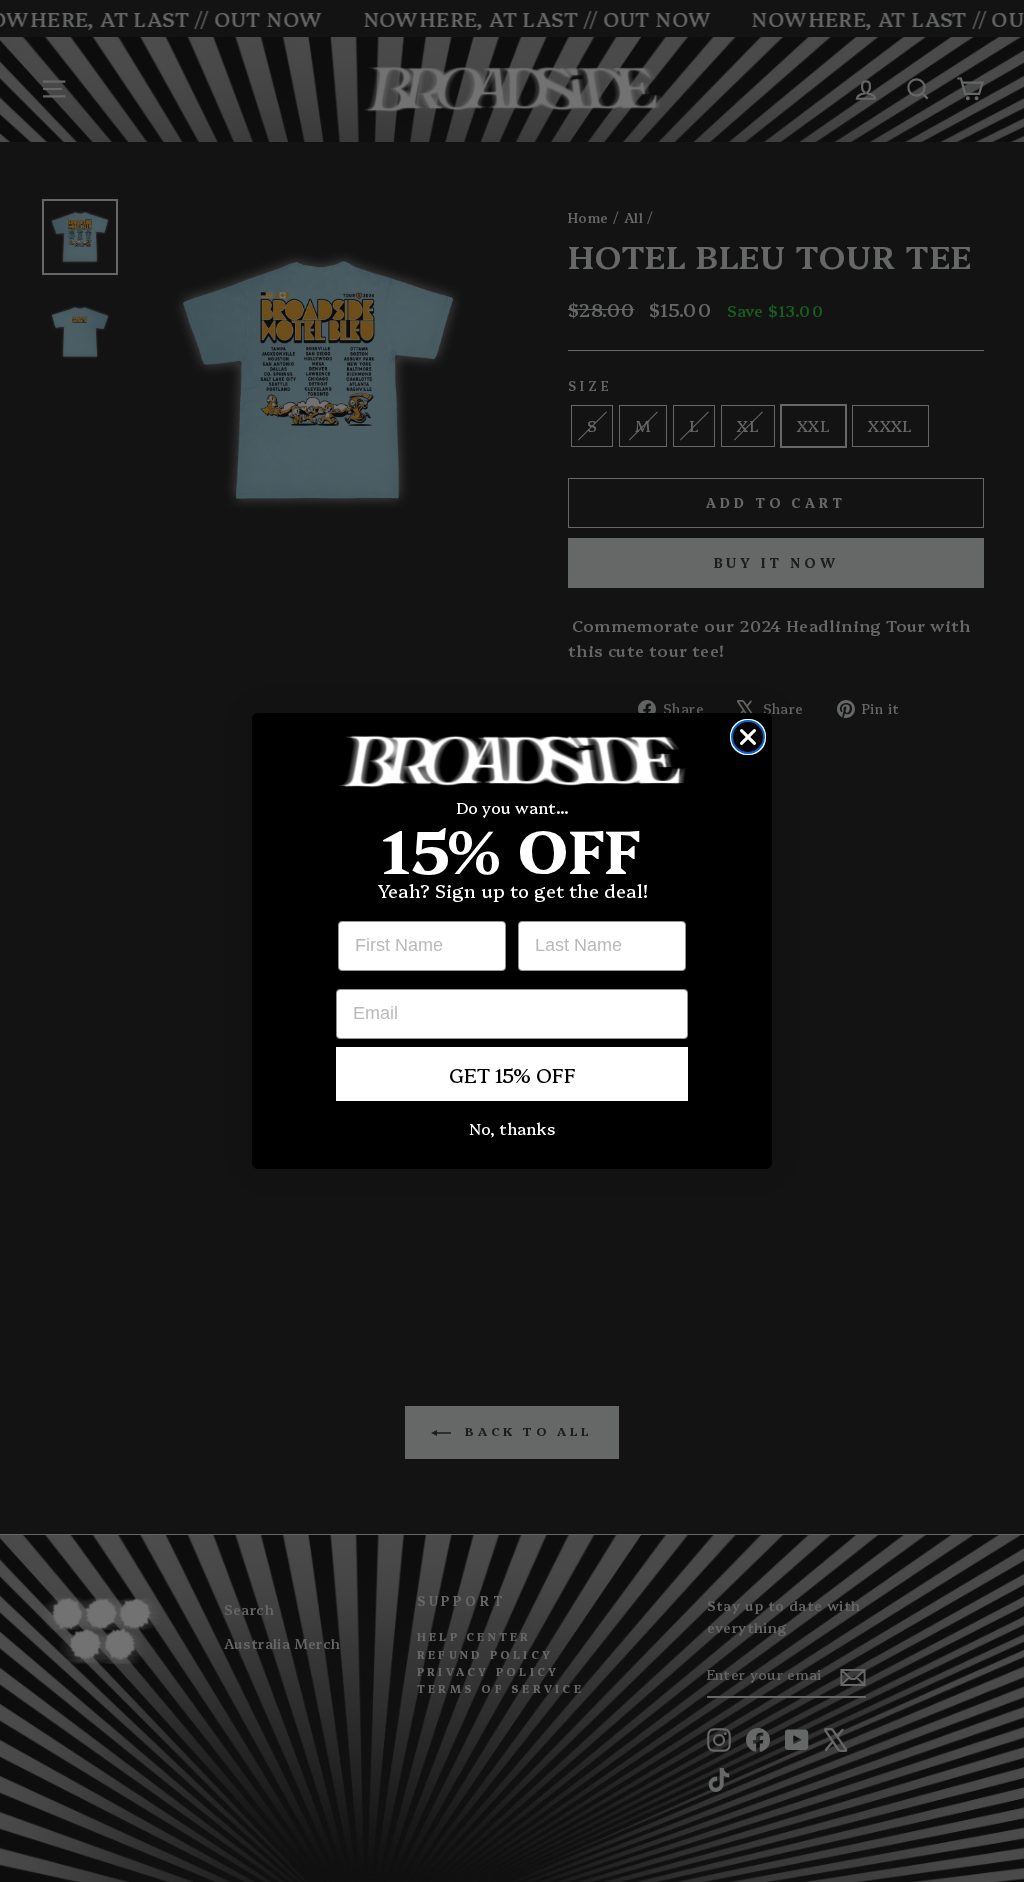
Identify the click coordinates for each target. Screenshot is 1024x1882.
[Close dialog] (748, 737)
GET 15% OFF (512, 1074)
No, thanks (512, 1128)
